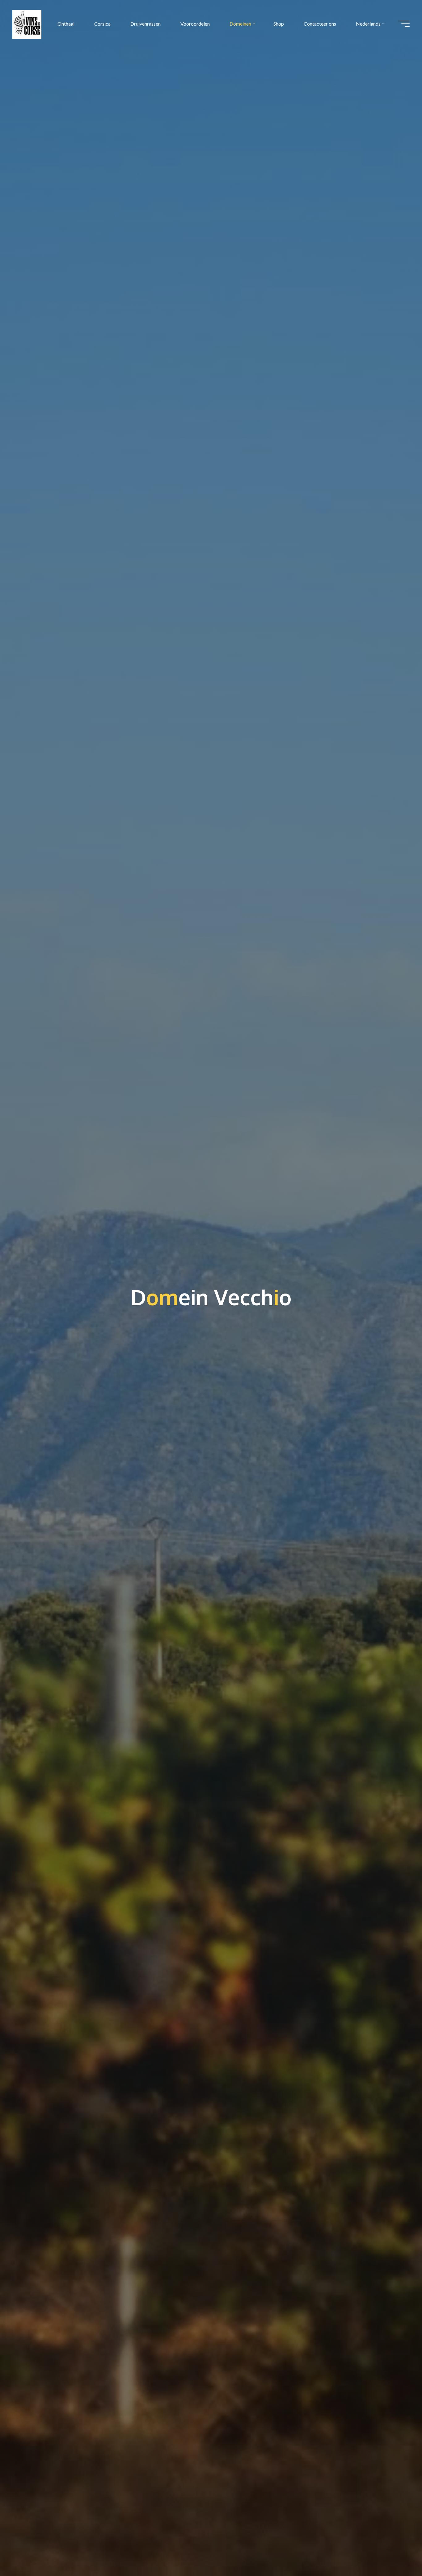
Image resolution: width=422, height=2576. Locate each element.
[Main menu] (404, 24)
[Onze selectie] (46, 24)
